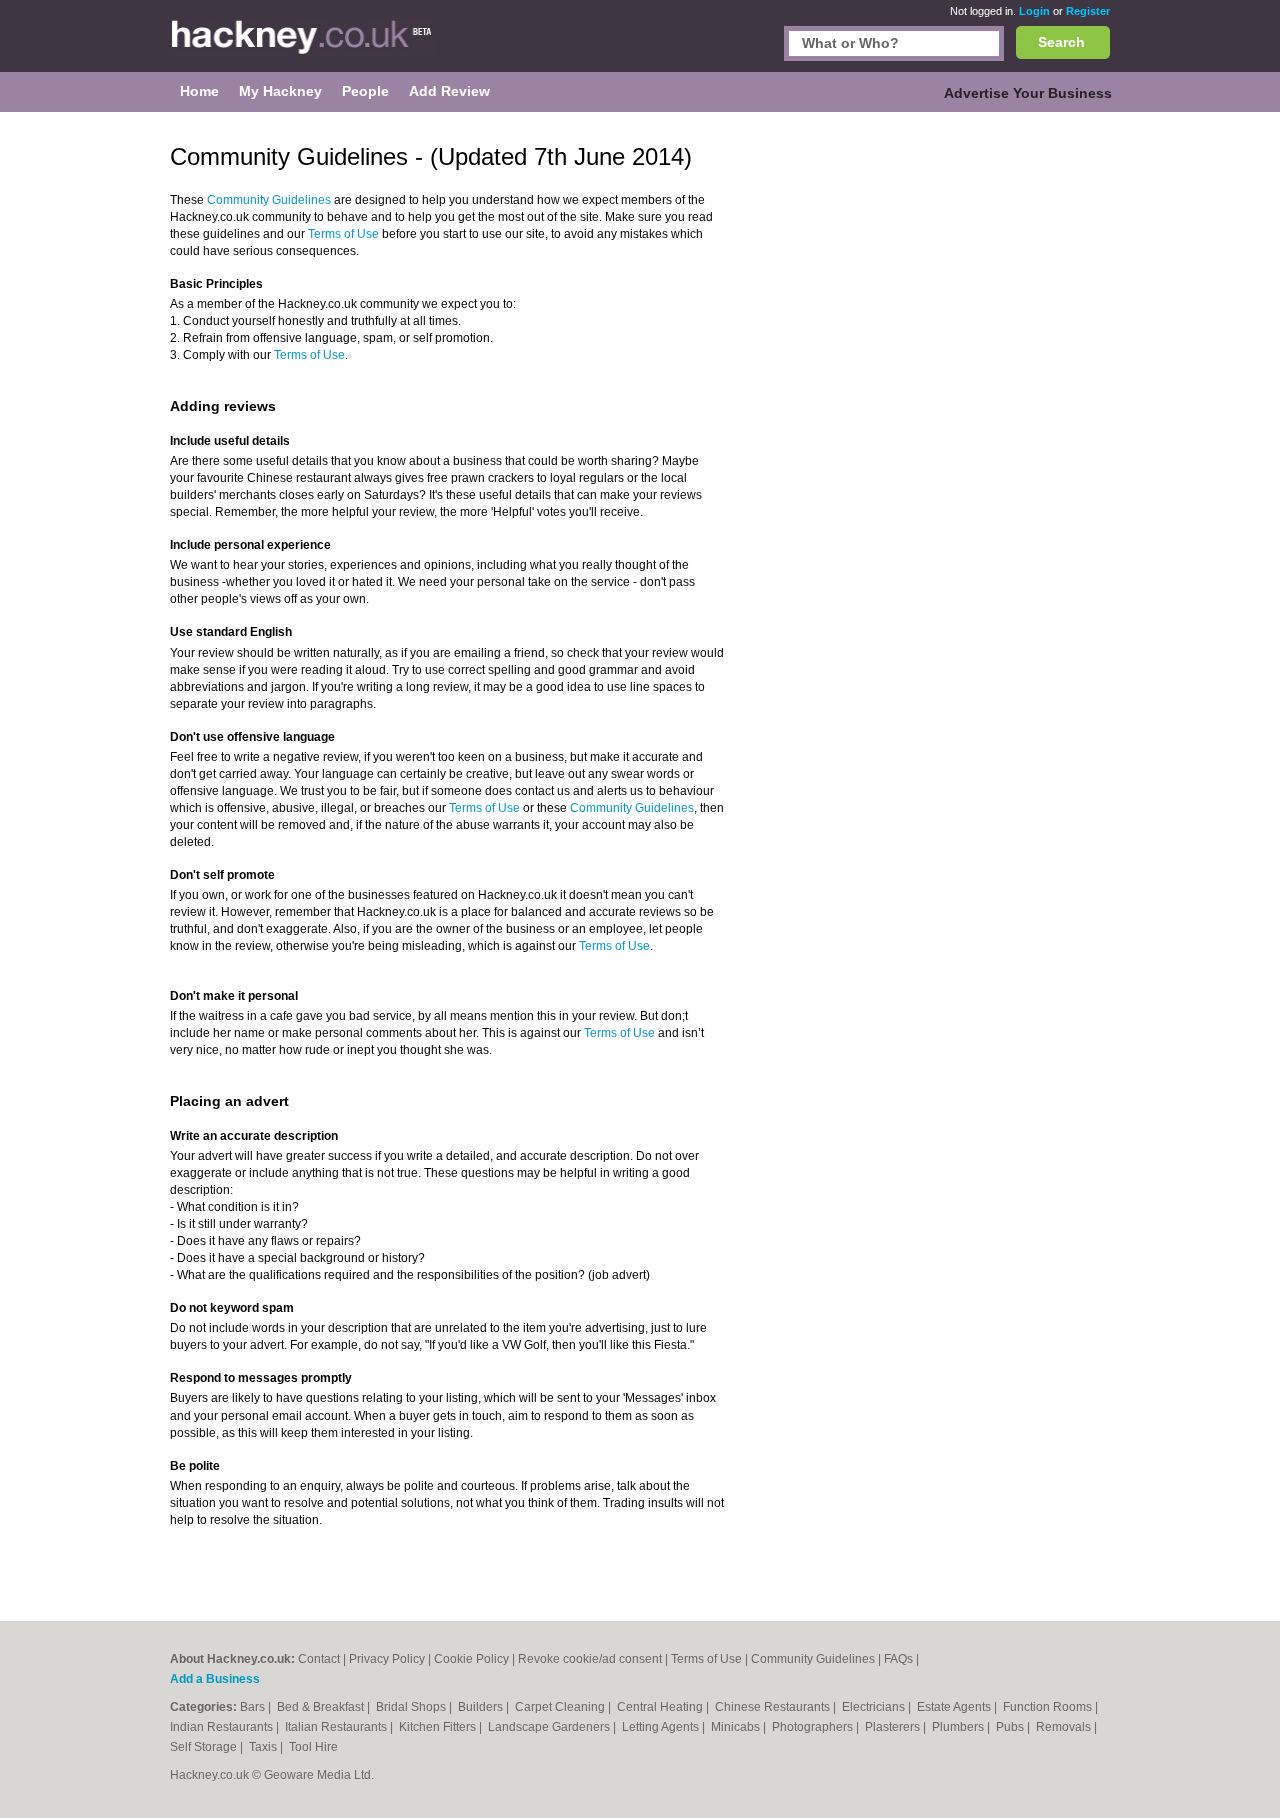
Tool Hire (313, 1747)
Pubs (1011, 1727)
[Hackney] (302, 46)
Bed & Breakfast (322, 1707)
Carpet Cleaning (561, 1707)
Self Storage (205, 1747)
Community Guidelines (269, 200)
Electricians (875, 1707)
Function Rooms (1049, 1707)
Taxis (264, 1747)
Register (1088, 11)
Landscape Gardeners (550, 1727)
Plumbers (959, 1727)
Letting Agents (662, 1727)
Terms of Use (343, 234)
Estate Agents (955, 1707)
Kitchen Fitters (439, 1727)
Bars (254, 1707)
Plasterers (894, 1727)
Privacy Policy (387, 1659)
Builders (482, 1707)
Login (1034, 11)
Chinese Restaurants (774, 1707)
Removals (1065, 1727)
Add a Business (215, 1679)
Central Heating (661, 1707)
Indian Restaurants (223, 1727)
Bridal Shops (412, 1707)
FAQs (898, 1659)
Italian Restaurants (337, 1727)
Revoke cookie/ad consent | (594, 1659)
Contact (319, 1659)
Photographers (814, 1727)
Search (1061, 42)
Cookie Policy (471, 1659)
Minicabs (737, 1727)
